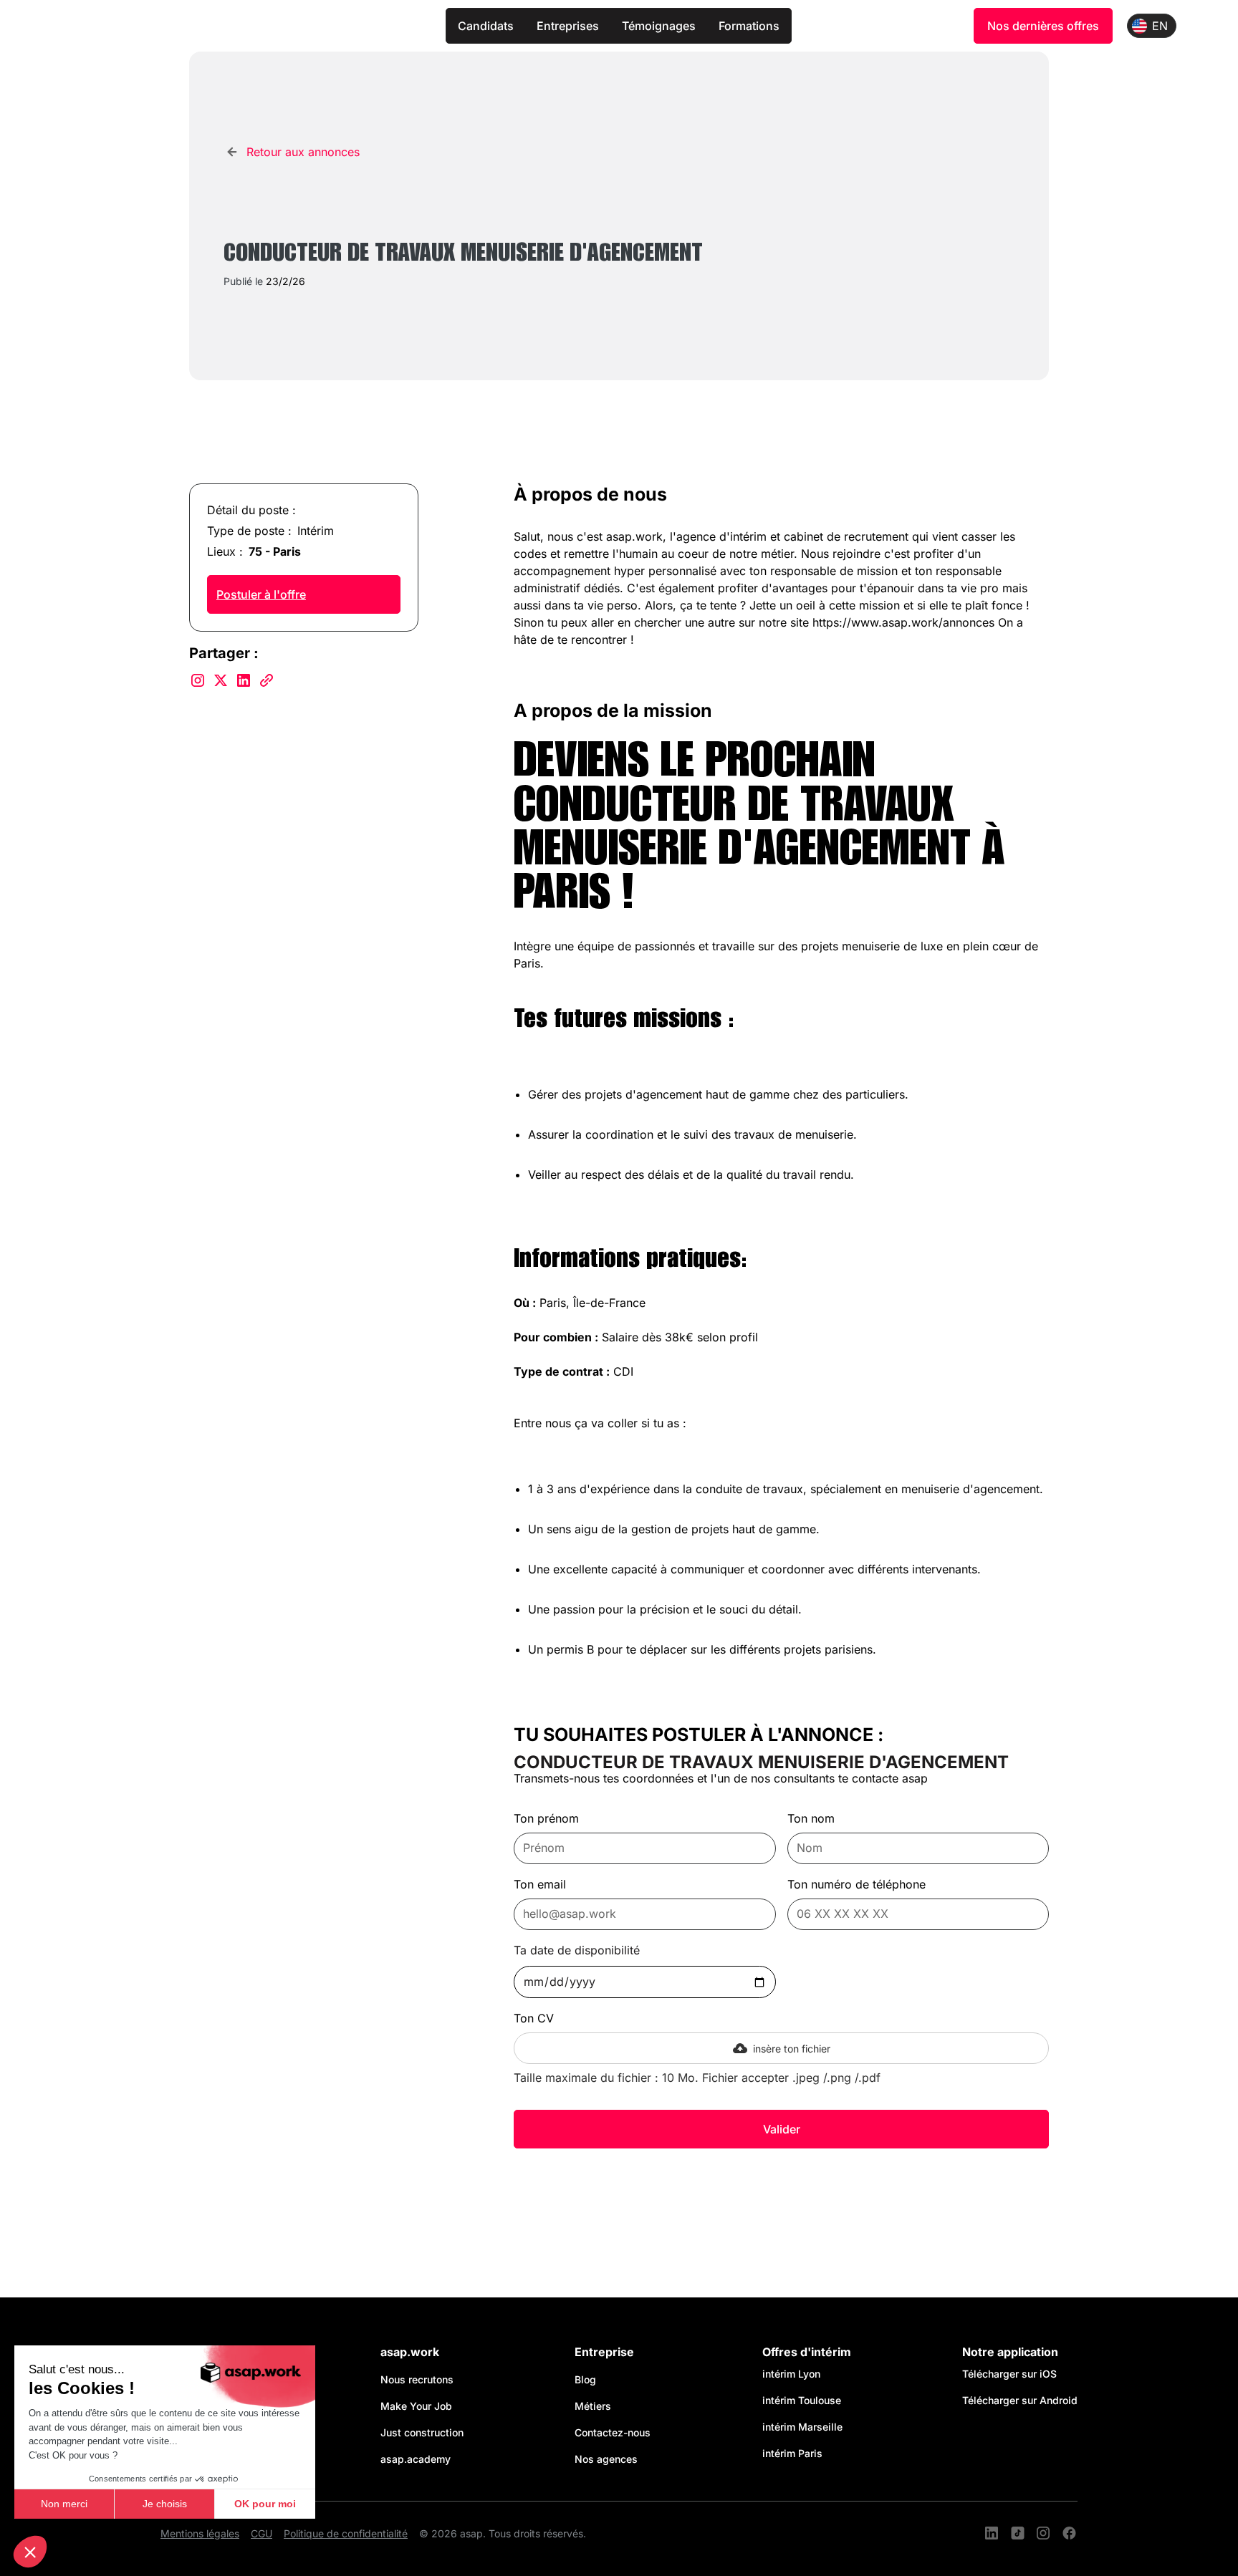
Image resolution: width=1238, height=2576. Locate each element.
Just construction (422, 2432)
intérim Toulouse (802, 2400)
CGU (261, 2533)
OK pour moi (265, 2504)
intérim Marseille (805, 2427)
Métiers (593, 2406)
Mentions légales (200, 2533)
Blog (585, 2379)
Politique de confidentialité (346, 2533)
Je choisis (165, 2504)
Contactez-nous (613, 2432)
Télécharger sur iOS (1009, 2374)
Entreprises (568, 26)
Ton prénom (546, 1818)
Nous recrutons (417, 2379)
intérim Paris (792, 2453)
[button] (30, 2552)
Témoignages (659, 26)
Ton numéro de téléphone (856, 1884)
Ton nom (811, 1818)
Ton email (540, 1884)
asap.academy (416, 2459)
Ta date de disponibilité (577, 1950)
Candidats (486, 26)
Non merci (64, 2504)
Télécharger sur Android (1020, 2400)
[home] (244, 26)
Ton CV (534, 2018)
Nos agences (606, 2459)
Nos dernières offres (1043, 26)
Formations (749, 26)
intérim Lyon (791, 2374)
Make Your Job (416, 2406)
